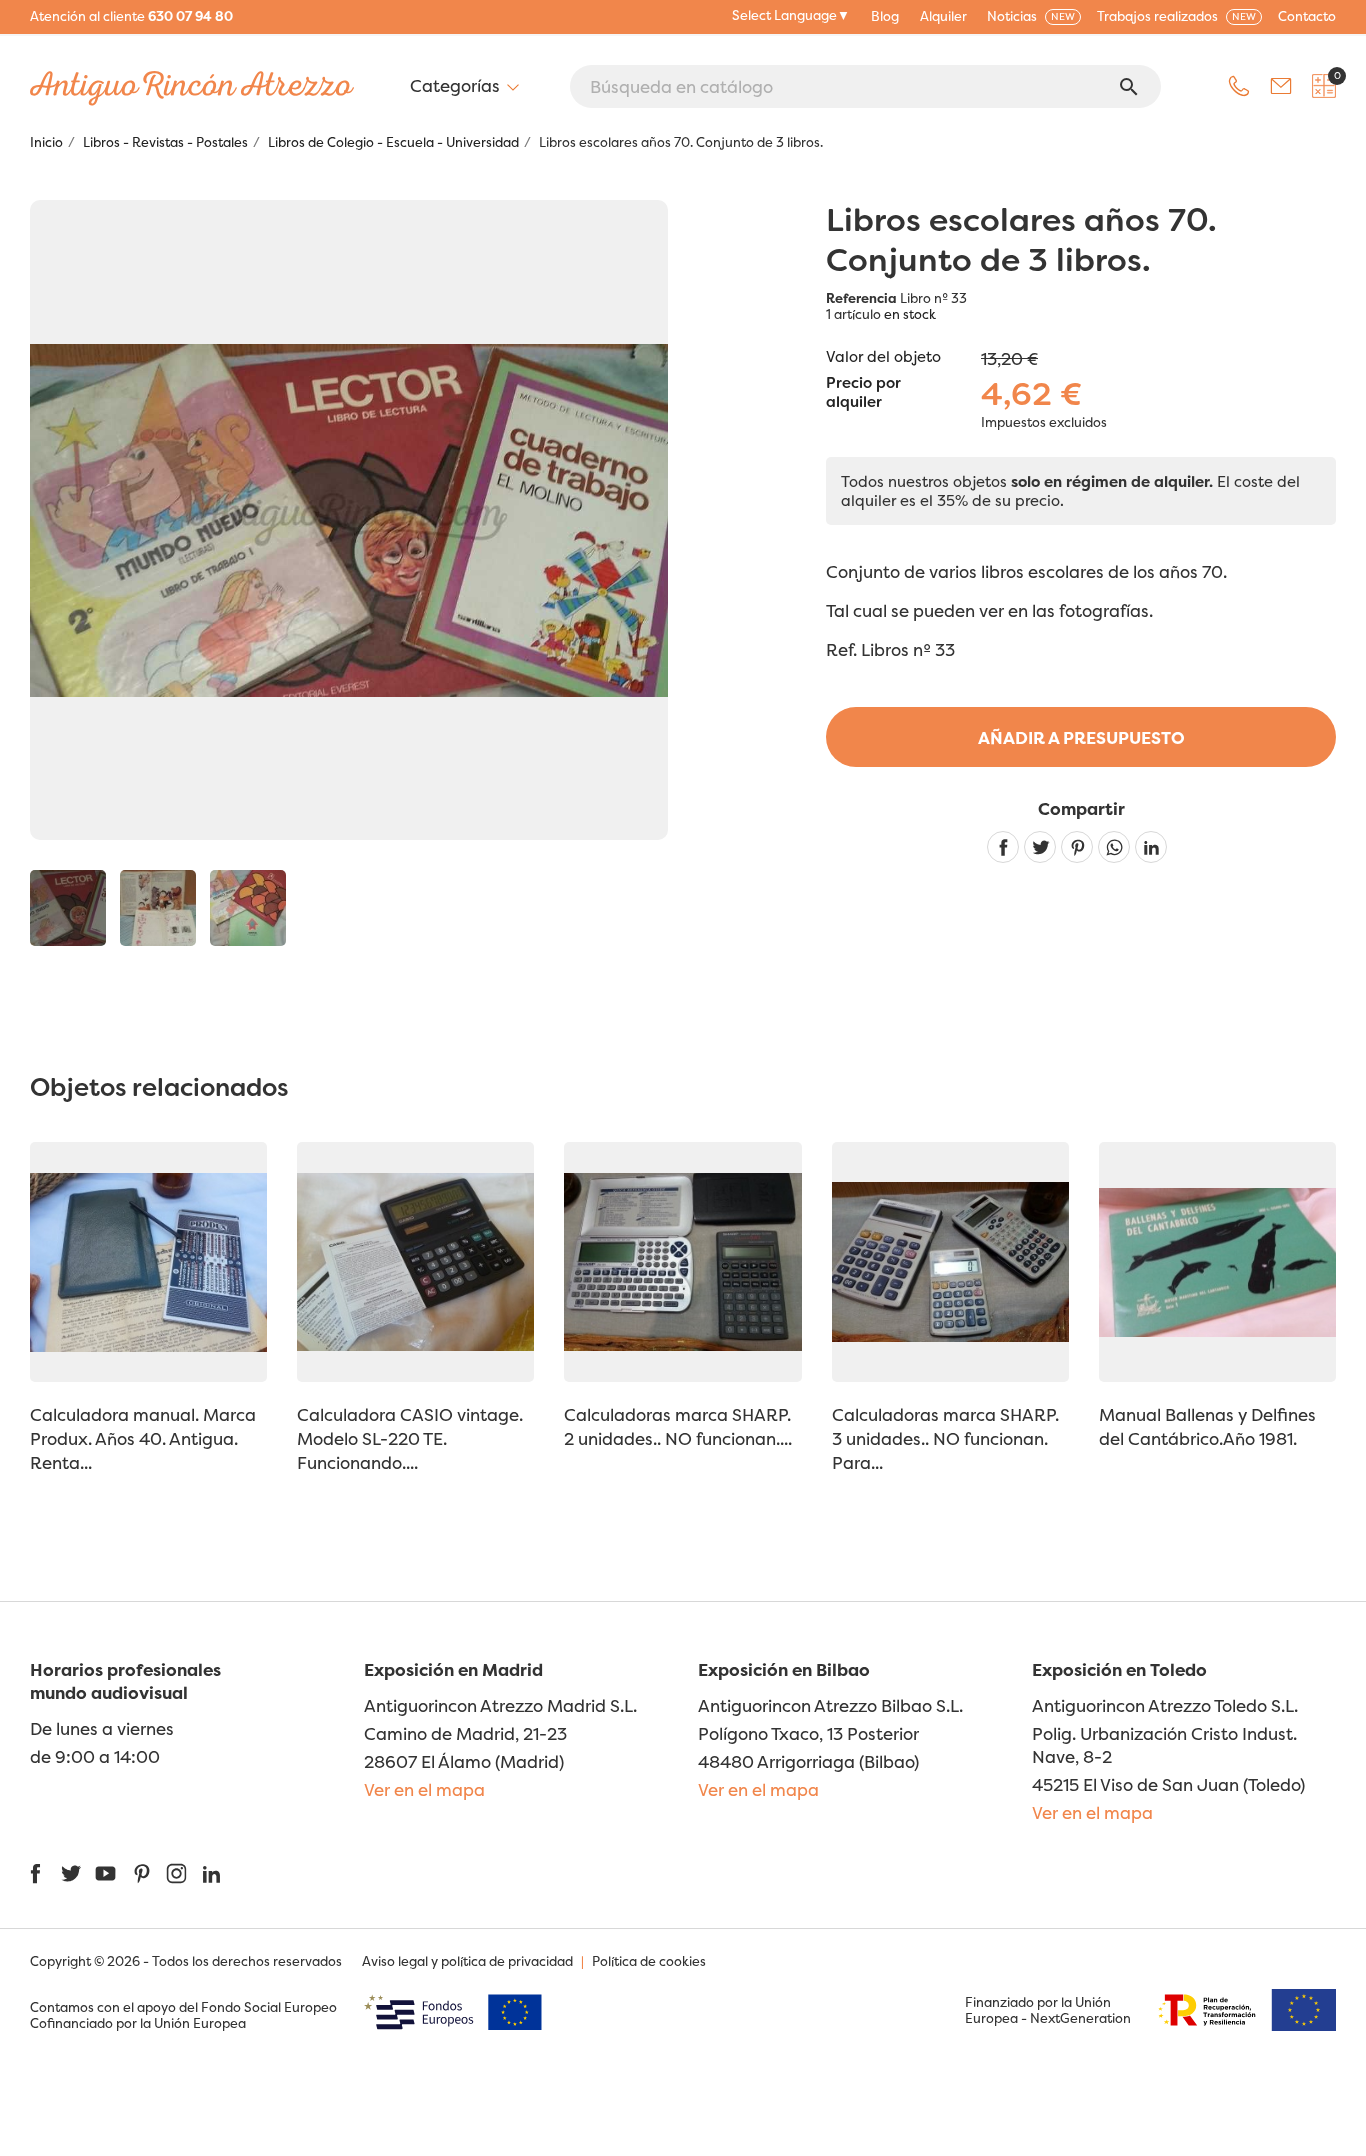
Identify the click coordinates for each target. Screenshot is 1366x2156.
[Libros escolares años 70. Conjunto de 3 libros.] (68, 908)
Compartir (1003, 847)
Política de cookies (649, 1961)
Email (1281, 86)
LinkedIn (211, 1873)
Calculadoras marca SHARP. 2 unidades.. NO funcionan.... (678, 1426)
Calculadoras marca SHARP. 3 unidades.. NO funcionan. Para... (945, 1438)
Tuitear (1040, 847)
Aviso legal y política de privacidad (467, 1961)
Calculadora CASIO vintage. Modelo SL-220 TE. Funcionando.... (410, 1438)
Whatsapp (1114, 847)
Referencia (861, 298)
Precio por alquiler (863, 393)
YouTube (105, 1873)
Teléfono (1239, 86)
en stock (910, 314)
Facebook (35, 1873)
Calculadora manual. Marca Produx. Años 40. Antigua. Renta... (143, 1438)
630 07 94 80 (190, 16)
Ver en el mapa (424, 1789)
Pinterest (1077, 847)
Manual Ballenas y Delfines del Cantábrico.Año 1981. (1207, 1426)
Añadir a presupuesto (1081, 737)
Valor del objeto (883, 356)
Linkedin (1151, 847)
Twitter (70, 1873)
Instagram (176, 1873)
